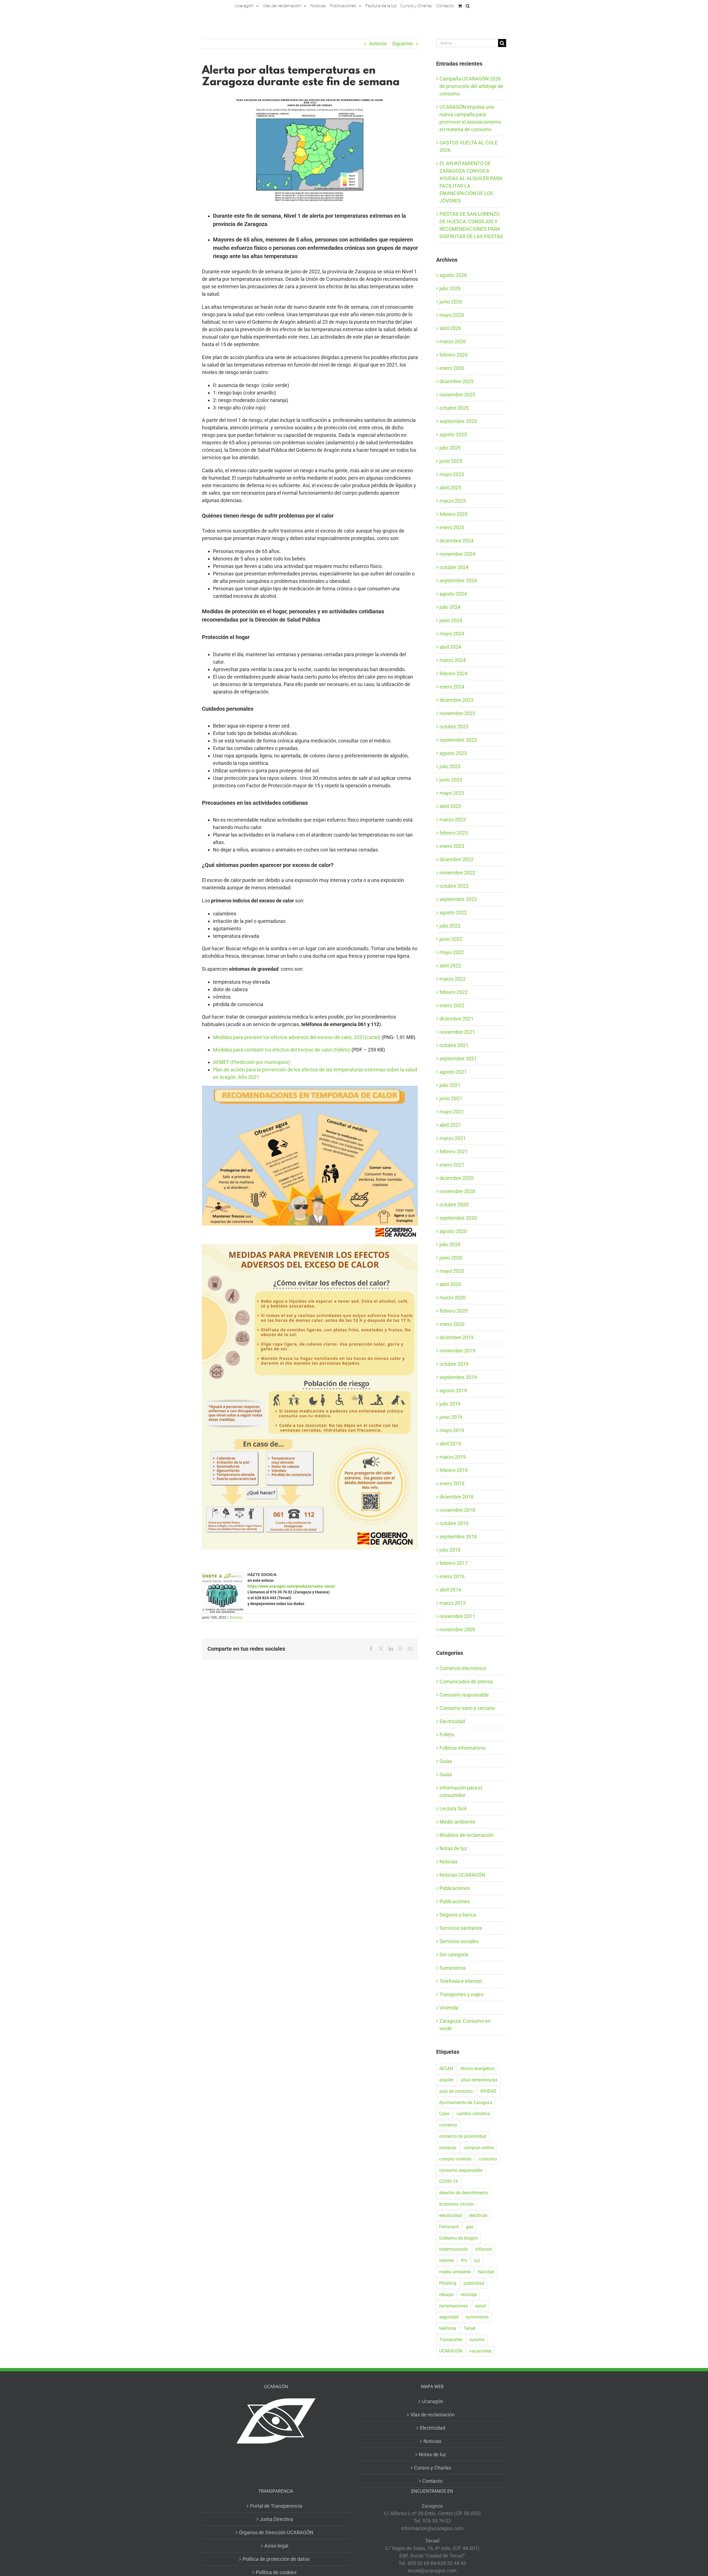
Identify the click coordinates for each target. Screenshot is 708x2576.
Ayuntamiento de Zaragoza (466, 2103)
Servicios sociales (459, 1941)
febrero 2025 (454, 514)
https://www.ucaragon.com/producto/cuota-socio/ (291, 1586)
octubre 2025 (454, 408)
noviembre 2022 (457, 873)
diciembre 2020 (456, 1178)
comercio (448, 2125)
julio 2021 (450, 1085)
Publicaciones (455, 1888)
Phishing (448, 2283)
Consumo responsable (464, 1695)
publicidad (474, 2283)
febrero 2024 (454, 673)
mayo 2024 (452, 634)
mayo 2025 (452, 474)
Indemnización (454, 2249)
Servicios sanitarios (461, 1928)
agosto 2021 (453, 1072)
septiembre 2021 (458, 1059)
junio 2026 (451, 302)
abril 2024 (450, 647)
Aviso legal (276, 2546)
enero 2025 (452, 527)
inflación (484, 2249)
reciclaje (469, 2295)
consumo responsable (461, 2170)
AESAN (446, 2069)
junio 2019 (451, 1417)
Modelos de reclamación (466, 1835)
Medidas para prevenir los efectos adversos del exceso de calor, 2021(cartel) (297, 1037)
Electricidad (452, 1721)
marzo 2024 (453, 660)
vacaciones (480, 2351)
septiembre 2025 (458, 421)
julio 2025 (450, 448)
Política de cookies (276, 2572)
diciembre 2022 (456, 859)
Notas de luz (453, 1848)
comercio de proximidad (463, 2136)
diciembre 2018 (456, 1497)
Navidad (486, 2272)
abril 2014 (450, 1590)
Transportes (451, 2340)
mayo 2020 (452, 1271)
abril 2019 (450, 1444)
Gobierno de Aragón (459, 2238)
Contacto (432, 2481)
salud (480, 2306)
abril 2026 (450, 328)
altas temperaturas (479, 2080)
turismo (477, 2340)
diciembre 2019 (456, 1337)
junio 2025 (451, 461)
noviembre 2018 (457, 1510)
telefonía (448, 2328)
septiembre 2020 (458, 1218)
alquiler (446, 2080)
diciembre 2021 (456, 1019)
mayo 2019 (452, 1430)
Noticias (236, 1617)
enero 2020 (452, 1324)
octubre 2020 (454, 1205)
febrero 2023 (454, 833)
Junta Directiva (276, 2519)
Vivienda (449, 2008)
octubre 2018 (454, 1523)
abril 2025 (450, 488)
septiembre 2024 (458, 581)
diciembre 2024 (456, 541)
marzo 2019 (453, 1457)
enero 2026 (452, 368)
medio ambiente (455, 2272)
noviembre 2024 (457, 554)
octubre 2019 (454, 1364)
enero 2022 (452, 1005)
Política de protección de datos (276, 2559)
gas (470, 2227)
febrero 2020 (454, 1311)
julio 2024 (450, 607)
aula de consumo (456, 2091)
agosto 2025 (453, 434)
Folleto (447, 1735)
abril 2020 (450, 1284)
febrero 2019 (454, 1470)
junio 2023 (451, 780)
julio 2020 (450, 1244)
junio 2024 (451, 620)
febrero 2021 (454, 1151)
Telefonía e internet (461, 1981)
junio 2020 (451, 1258)
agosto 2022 (453, 912)
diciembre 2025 (456, 381)
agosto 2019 (453, 1390)
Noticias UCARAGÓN (462, 1875)
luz (477, 2261)
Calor (444, 2114)
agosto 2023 (453, 753)
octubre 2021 (454, 1045)
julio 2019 (450, 1404)
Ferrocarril (449, 2227)
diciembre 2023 (456, 700)
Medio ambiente (457, 1822)
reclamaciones (453, 2306)
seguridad (449, 2317)
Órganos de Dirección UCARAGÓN (276, 2532)
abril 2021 (450, 1125)
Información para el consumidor (461, 1791)
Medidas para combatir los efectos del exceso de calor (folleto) (282, 1050)
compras (448, 2148)
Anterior (378, 44)
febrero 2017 (454, 1563)
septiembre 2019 (458, 1377)
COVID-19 (449, 2181)
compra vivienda (455, 2159)
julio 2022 (450, 926)
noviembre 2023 (457, 713)
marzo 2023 (453, 820)
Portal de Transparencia (276, 2506)
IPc (464, 2261)
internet (447, 2261)
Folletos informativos (463, 1748)
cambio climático (473, 2114)
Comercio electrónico (463, 1668)
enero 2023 (452, 846)
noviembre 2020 (457, 1191)
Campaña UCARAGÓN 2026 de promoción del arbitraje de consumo (471, 86)
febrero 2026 (454, 355)
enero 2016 (452, 1576)
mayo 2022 (452, 952)
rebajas (446, 2295)
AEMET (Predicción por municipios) (251, 1062)
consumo (488, 2159)
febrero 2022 (454, 992)
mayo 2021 (452, 1112)
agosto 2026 (453, 275)
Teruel (469, 2328)
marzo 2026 (453, 342)
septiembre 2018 (458, 1537)
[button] (468, 6)
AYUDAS (488, 2091)
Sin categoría (454, 1955)
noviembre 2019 (457, 1351)
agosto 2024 (453, 594)
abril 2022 (450, 966)
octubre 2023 (454, 727)
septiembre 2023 (458, 740)
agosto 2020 (453, 1231)
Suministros (453, 1968)
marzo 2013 (453, 1603)
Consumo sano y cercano (467, 1708)
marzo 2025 (453, 501)
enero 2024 (452, 687)
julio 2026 (450, 288)
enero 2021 (452, 1165)
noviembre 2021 (457, 1032)
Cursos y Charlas (433, 2468)
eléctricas (478, 2215)
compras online (479, 2148)
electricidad (450, 2215)
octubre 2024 (454, 567)
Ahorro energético (477, 2069)
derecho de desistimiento (464, 2193)
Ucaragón (432, 2401)
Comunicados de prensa (466, 1682)
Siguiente (403, 44)
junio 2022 (451, 939)
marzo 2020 (453, 1298)
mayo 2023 (452, 793)
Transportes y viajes (461, 1994)
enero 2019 (452, 1483)
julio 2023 (450, 766)
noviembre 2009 (457, 1630)
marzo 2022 (453, 979)
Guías (446, 1761)
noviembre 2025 (457, 395)
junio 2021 (451, 1098)
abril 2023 (450, 806)
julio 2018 (450, 1550)
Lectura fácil (453, 1808)
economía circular (457, 2204)
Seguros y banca (458, 1915)
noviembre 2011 (457, 1616)
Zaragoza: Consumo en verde (465, 2025)
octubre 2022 (454, 886)
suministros (477, 2317)
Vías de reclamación (433, 2415)
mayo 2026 (452, 315)
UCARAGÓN (451, 2351)
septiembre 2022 (458, 899)
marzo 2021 (453, 1138)
